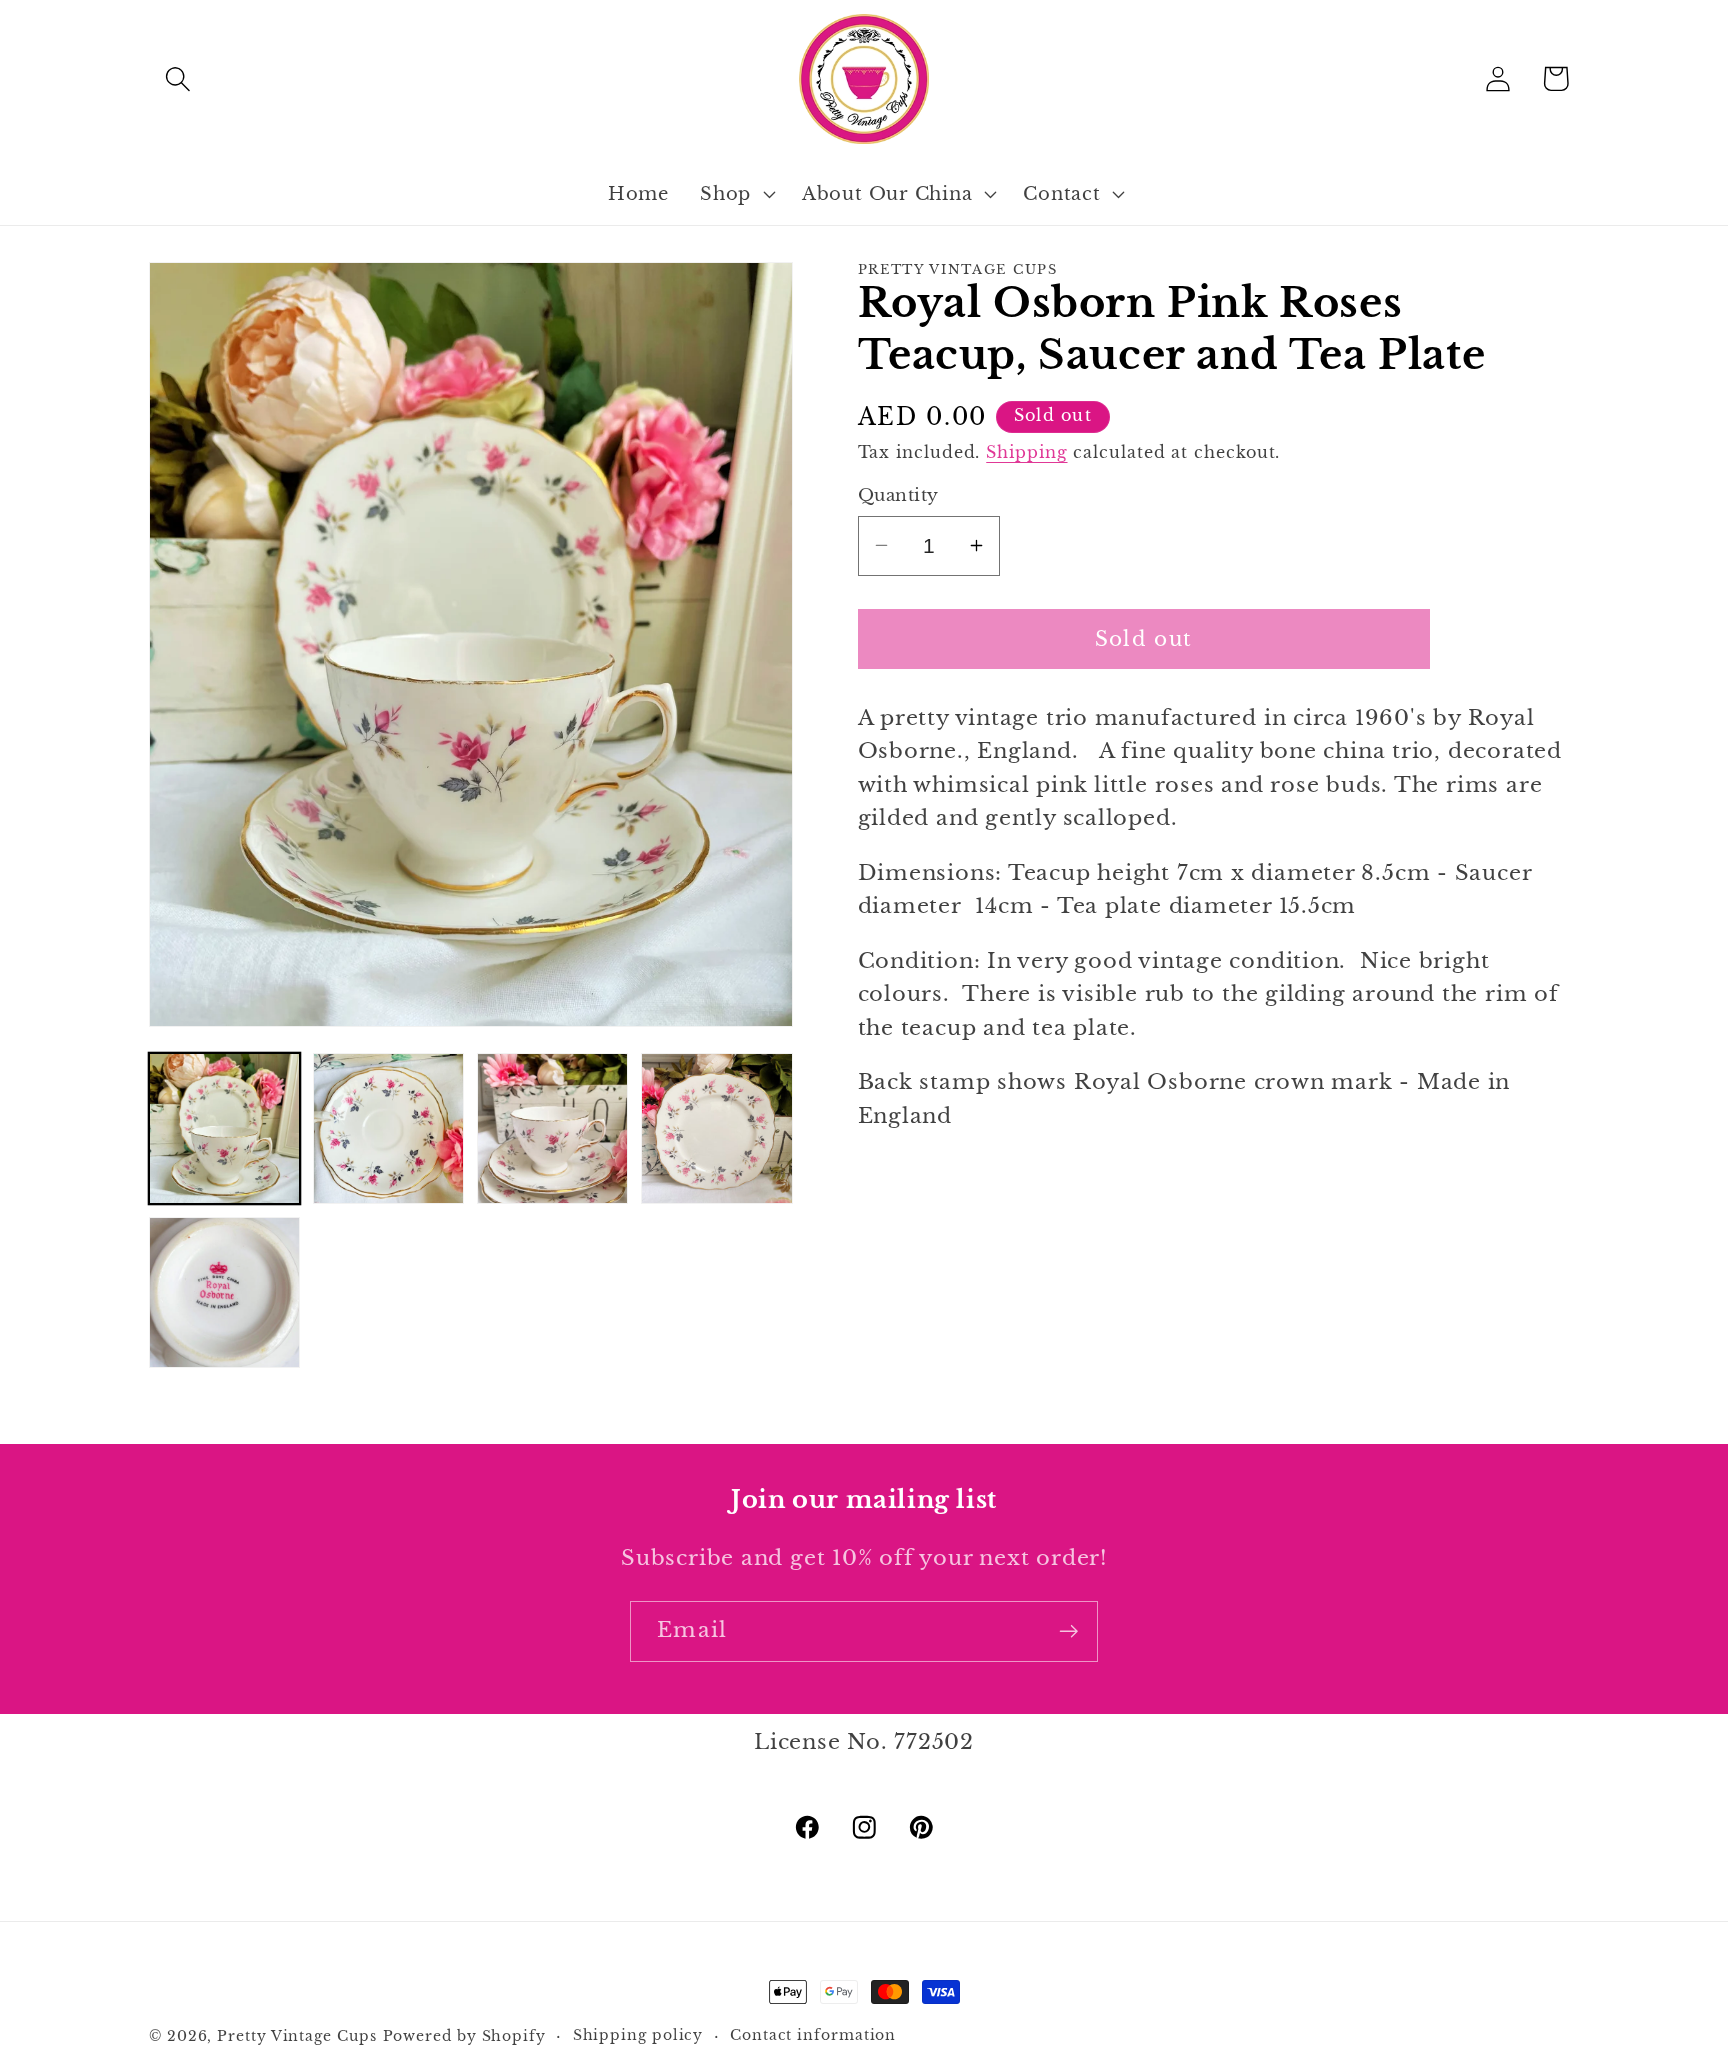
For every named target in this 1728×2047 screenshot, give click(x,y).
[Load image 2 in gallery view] (388, 1128)
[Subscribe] (1068, 1631)
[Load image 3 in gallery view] (552, 1128)
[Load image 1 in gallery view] (224, 1128)
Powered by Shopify (464, 2036)
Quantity (898, 495)
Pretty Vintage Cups (296, 2036)
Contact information (813, 2035)
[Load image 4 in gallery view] (716, 1128)
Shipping (1026, 451)
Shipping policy (638, 2035)
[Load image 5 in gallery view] (224, 1292)
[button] (177, 78)
